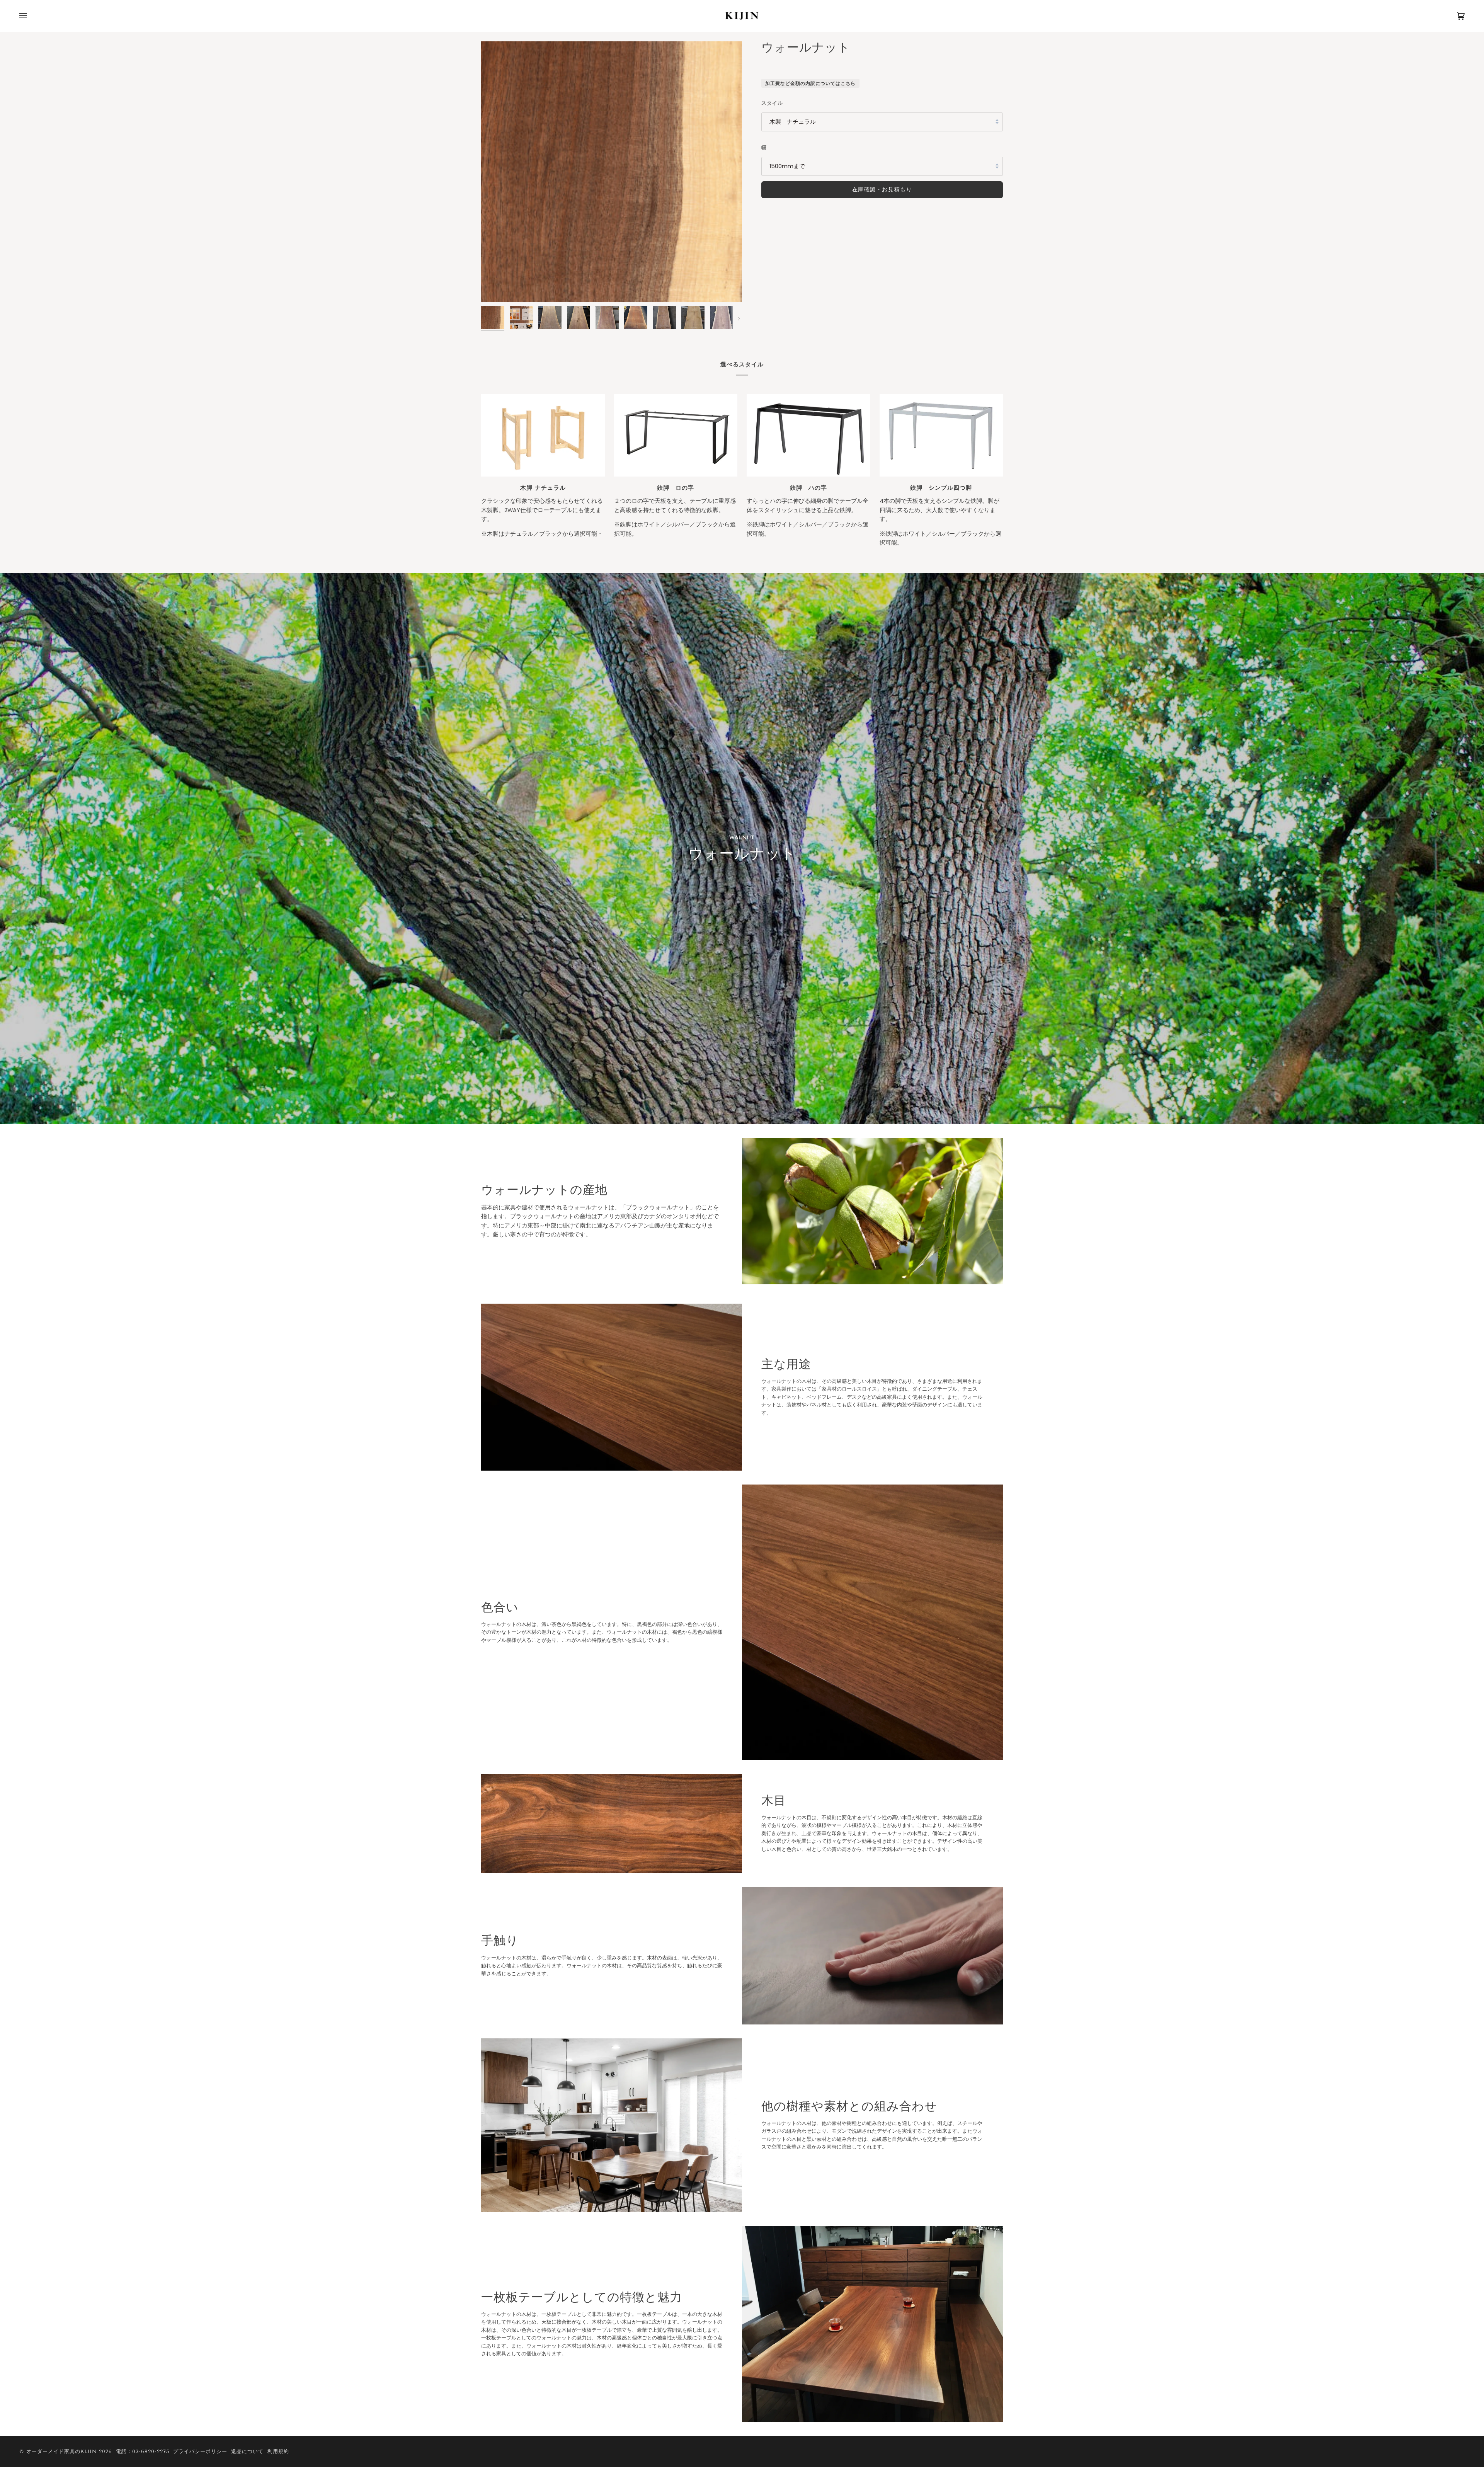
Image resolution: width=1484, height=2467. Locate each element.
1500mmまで (787, 166)
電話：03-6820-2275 (143, 2452)
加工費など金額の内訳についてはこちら (810, 83)
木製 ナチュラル (793, 122)
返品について (247, 2452)
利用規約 (278, 2452)
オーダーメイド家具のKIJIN (61, 2452)
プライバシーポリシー (200, 2452)
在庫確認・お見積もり (882, 189)
